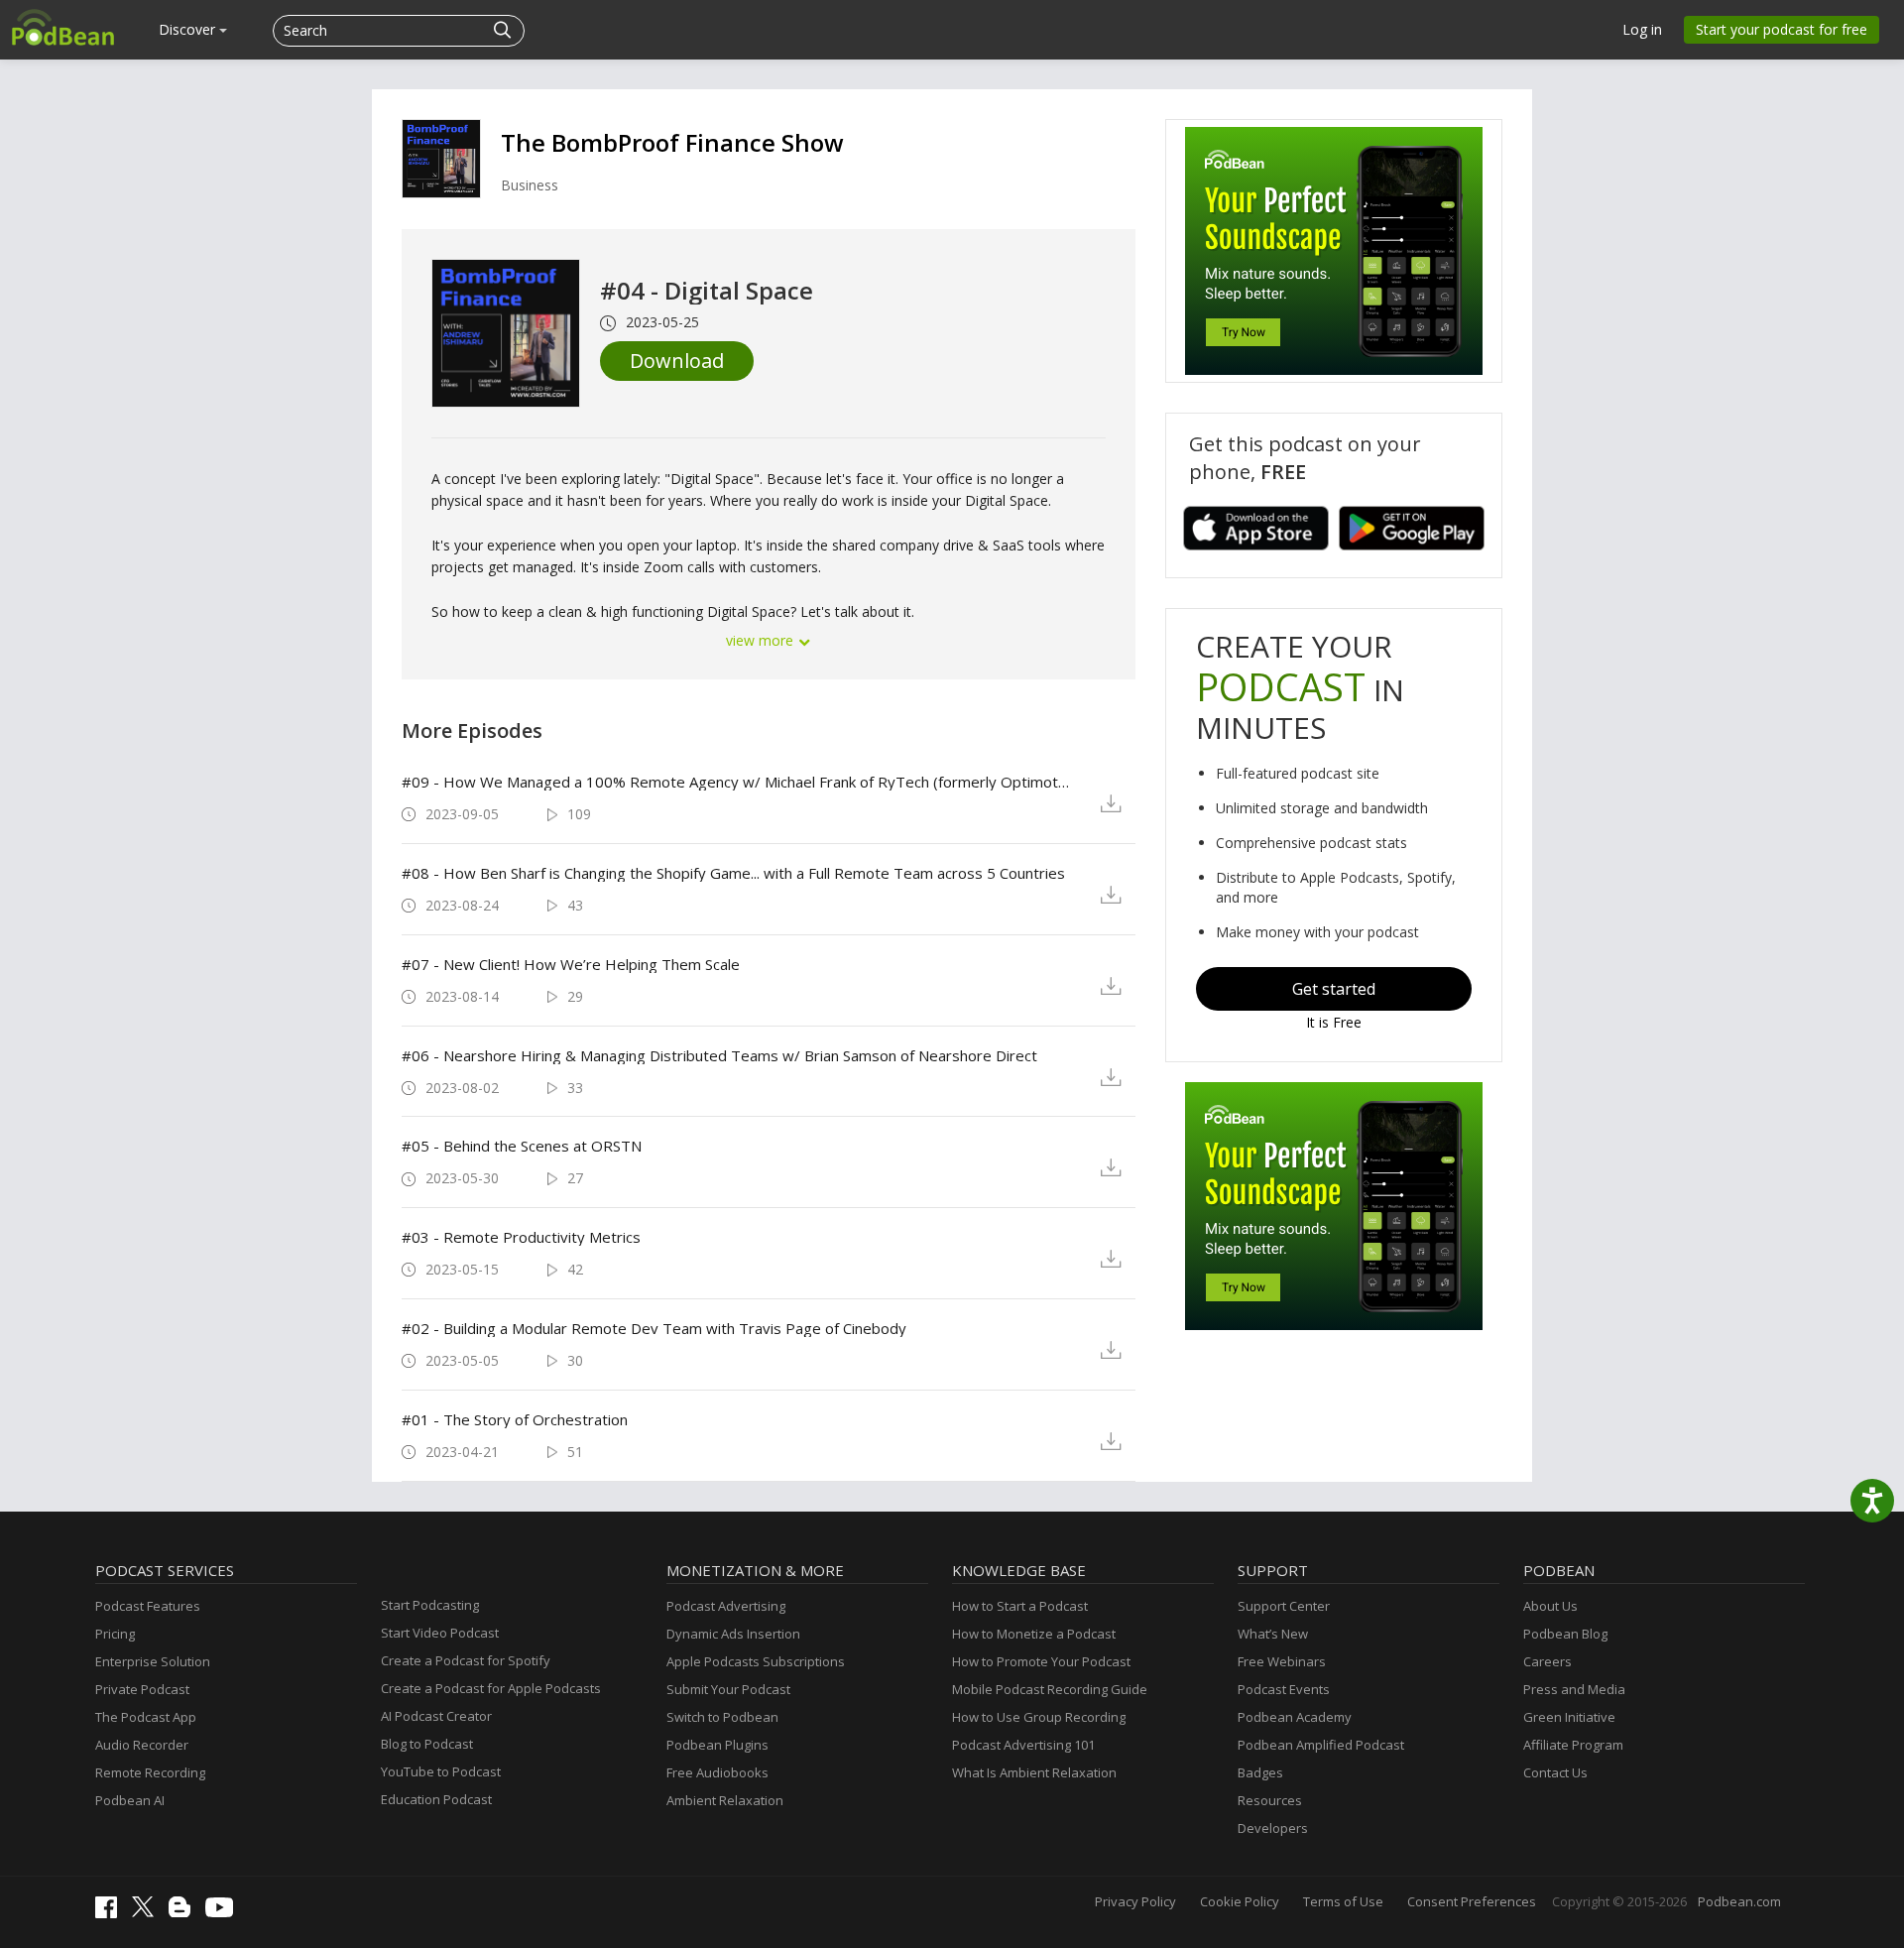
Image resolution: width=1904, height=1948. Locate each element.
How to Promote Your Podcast (1041, 1661)
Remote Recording (150, 1772)
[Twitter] (148, 1912)
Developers (1273, 1828)
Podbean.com (1739, 1901)
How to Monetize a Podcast (1034, 1634)
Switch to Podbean (722, 1717)
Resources (1270, 1800)
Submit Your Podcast (728, 1689)
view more (762, 640)
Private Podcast (142, 1689)
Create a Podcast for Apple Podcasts (491, 1688)
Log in (1642, 29)
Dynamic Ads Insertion (733, 1634)
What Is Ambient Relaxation (1034, 1772)
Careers (1547, 1661)
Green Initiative (1569, 1717)
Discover (189, 29)
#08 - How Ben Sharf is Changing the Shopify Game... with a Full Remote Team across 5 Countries (733, 873)
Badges (1260, 1772)
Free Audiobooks (717, 1772)
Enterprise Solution (153, 1661)
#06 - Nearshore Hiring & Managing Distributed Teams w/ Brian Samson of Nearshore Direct (719, 1055)
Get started (1334, 989)
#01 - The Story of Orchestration (515, 1419)
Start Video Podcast (440, 1633)
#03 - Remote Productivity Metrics (521, 1237)
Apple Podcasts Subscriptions (756, 1661)
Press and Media (1574, 1689)
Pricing (115, 1634)
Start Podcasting (430, 1605)
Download (677, 361)
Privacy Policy (1135, 1901)
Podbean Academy (1295, 1717)
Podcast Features (148, 1606)
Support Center (1284, 1606)
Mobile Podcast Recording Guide (1050, 1689)
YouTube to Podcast (441, 1771)
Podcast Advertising (726, 1606)
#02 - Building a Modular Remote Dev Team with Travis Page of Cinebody (654, 1328)
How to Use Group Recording (1039, 1717)
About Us (1550, 1606)
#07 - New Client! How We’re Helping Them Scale (571, 964)
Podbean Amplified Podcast (1321, 1745)
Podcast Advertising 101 (1023, 1745)
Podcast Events (1284, 1689)
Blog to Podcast (427, 1744)
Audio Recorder (142, 1745)
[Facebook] (111, 1913)
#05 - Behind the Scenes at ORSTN (522, 1146)
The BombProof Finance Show (672, 142)
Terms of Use (1343, 1901)
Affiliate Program (1573, 1745)
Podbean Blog (1565, 1634)
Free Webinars (1282, 1661)
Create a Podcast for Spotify (466, 1660)
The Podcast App (146, 1717)
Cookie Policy (1240, 1901)
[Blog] (184, 1912)
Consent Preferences (1472, 1901)
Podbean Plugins (717, 1745)
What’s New (1273, 1634)
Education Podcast (436, 1799)
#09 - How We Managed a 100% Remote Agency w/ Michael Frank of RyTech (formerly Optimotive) (735, 782)
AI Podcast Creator (436, 1716)
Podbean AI (130, 1800)
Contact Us (1555, 1772)
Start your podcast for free (1782, 29)
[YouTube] (224, 1912)
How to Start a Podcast (1020, 1606)
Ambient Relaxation (725, 1800)
